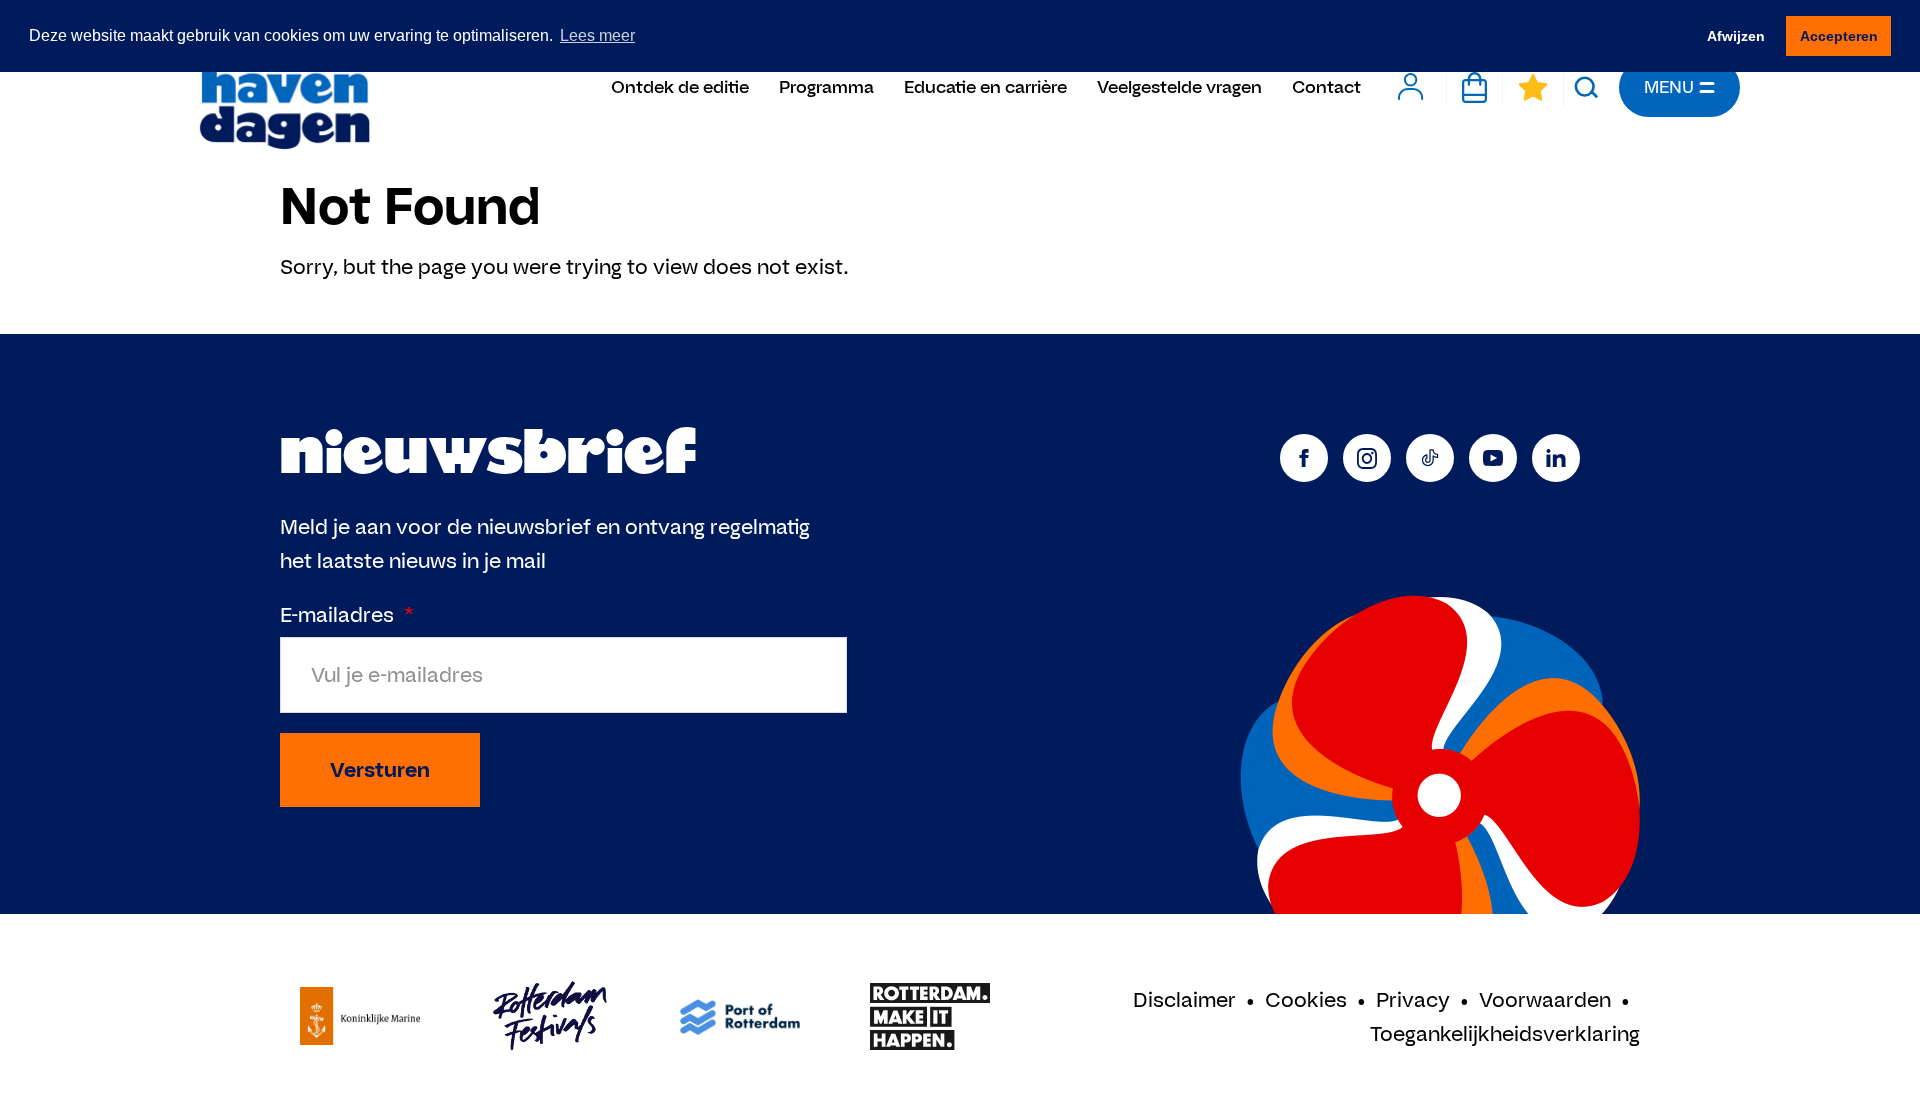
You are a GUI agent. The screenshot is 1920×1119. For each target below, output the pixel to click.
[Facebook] (1304, 458)
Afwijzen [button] (1736, 36)
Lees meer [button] (597, 35)
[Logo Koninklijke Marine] (360, 1016)
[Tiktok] (1430, 458)
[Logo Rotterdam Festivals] (550, 1016)
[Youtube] (1493, 458)
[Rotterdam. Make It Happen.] (930, 1016)
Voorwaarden (1545, 999)
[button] (1586, 87)
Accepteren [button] (1839, 36)
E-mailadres (347, 614)
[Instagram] (1367, 458)
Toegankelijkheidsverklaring (1505, 1033)
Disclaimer (1184, 999)
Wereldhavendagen (283, 87)
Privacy (1413, 999)
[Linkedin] (1556, 458)
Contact (1326, 86)
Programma (826, 86)
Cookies (1306, 999)
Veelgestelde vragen (1179, 86)
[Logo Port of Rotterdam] (740, 1016)
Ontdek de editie (680, 86)
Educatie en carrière (985, 86)
